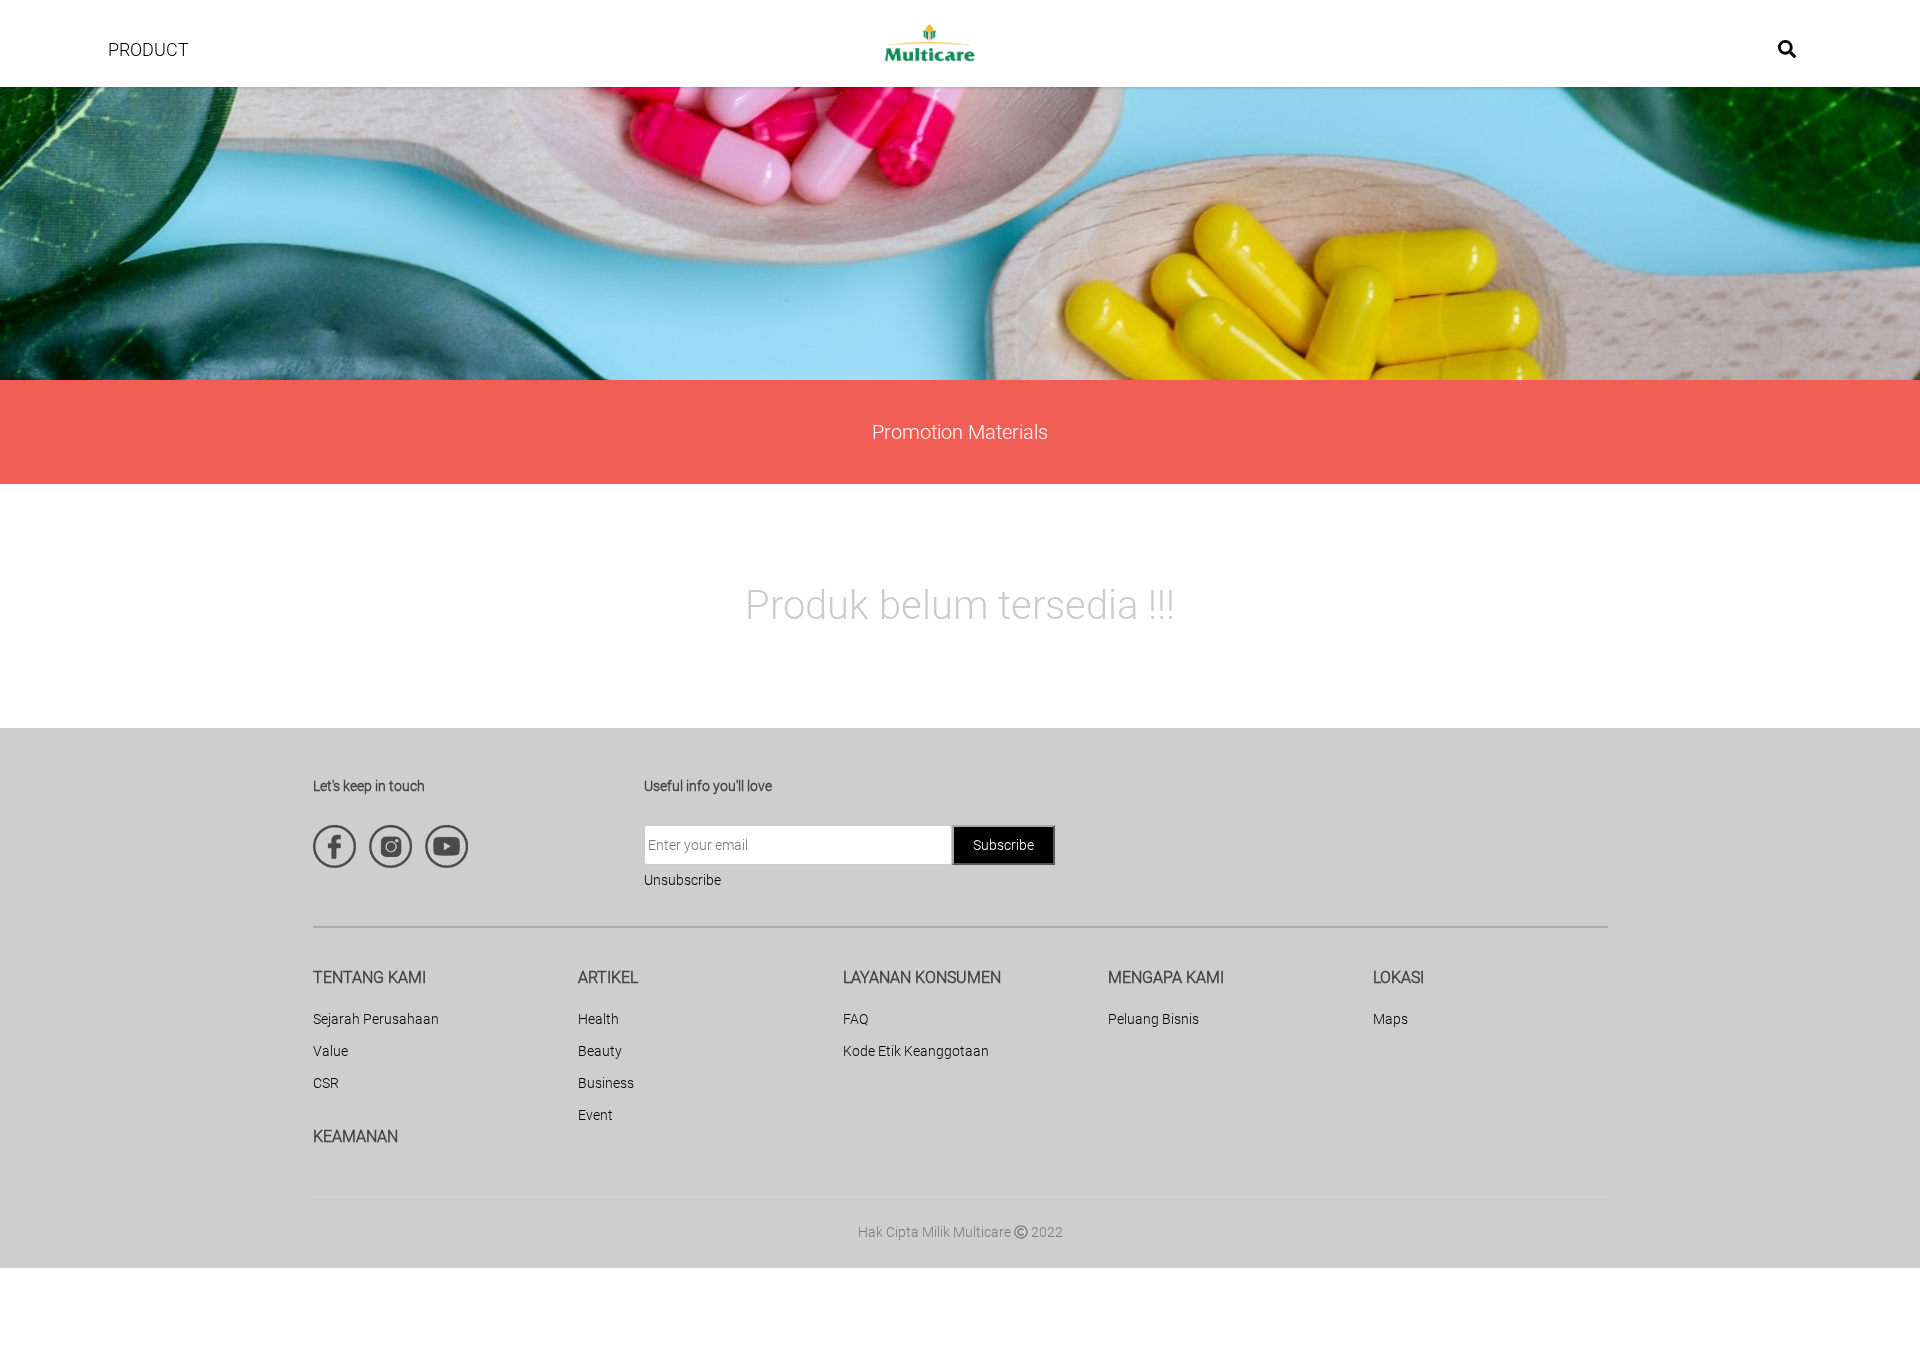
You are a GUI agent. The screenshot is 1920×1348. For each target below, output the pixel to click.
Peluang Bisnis (1153, 1019)
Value (330, 1051)
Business (606, 1083)
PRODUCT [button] (148, 49)
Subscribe (1003, 845)
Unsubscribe (682, 880)
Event (595, 1115)
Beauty (600, 1051)
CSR (326, 1083)
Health (598, 1019)
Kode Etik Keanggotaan (916, 1051)
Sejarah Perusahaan (376, 1019)
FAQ (855, 1019)
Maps (1390, 1019)
